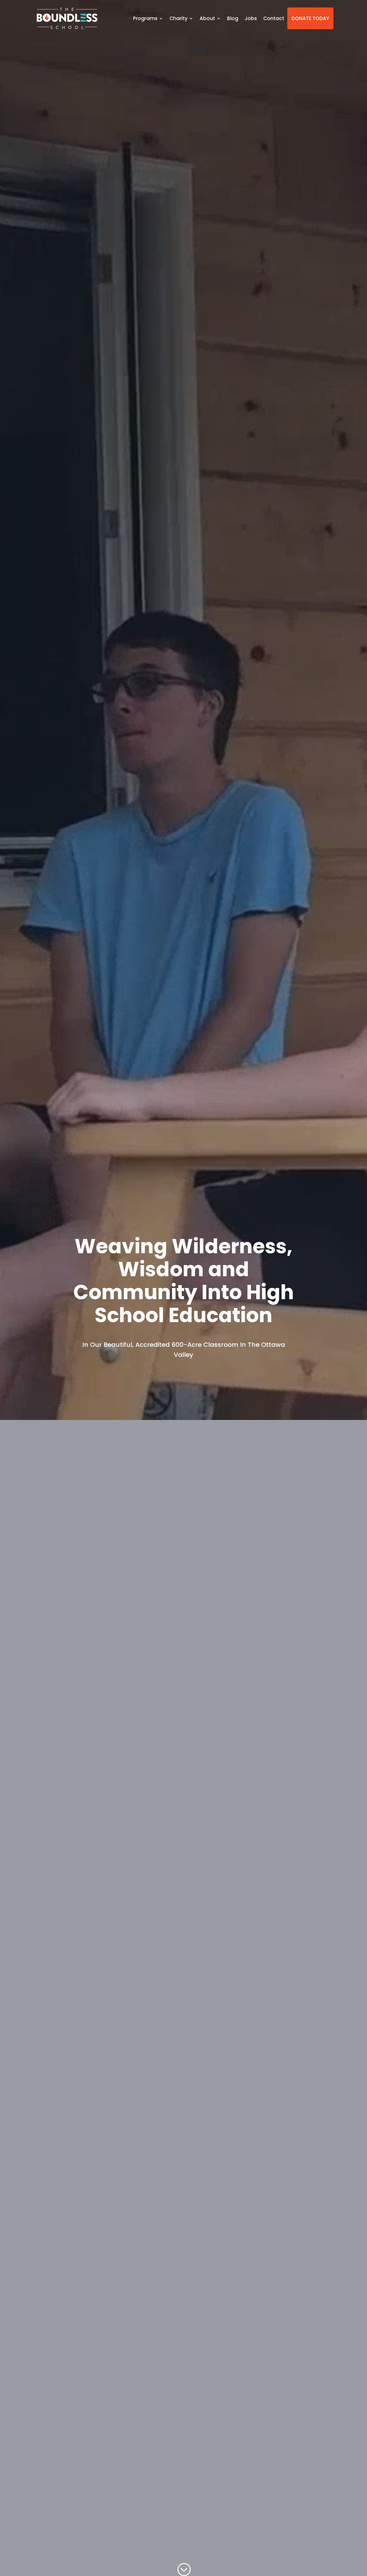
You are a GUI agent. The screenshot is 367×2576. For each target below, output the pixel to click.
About (207, 18)
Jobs (251, 18)
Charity (178, 18)
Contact (274, 18)
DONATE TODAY (310, 18)
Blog (233, 18)
